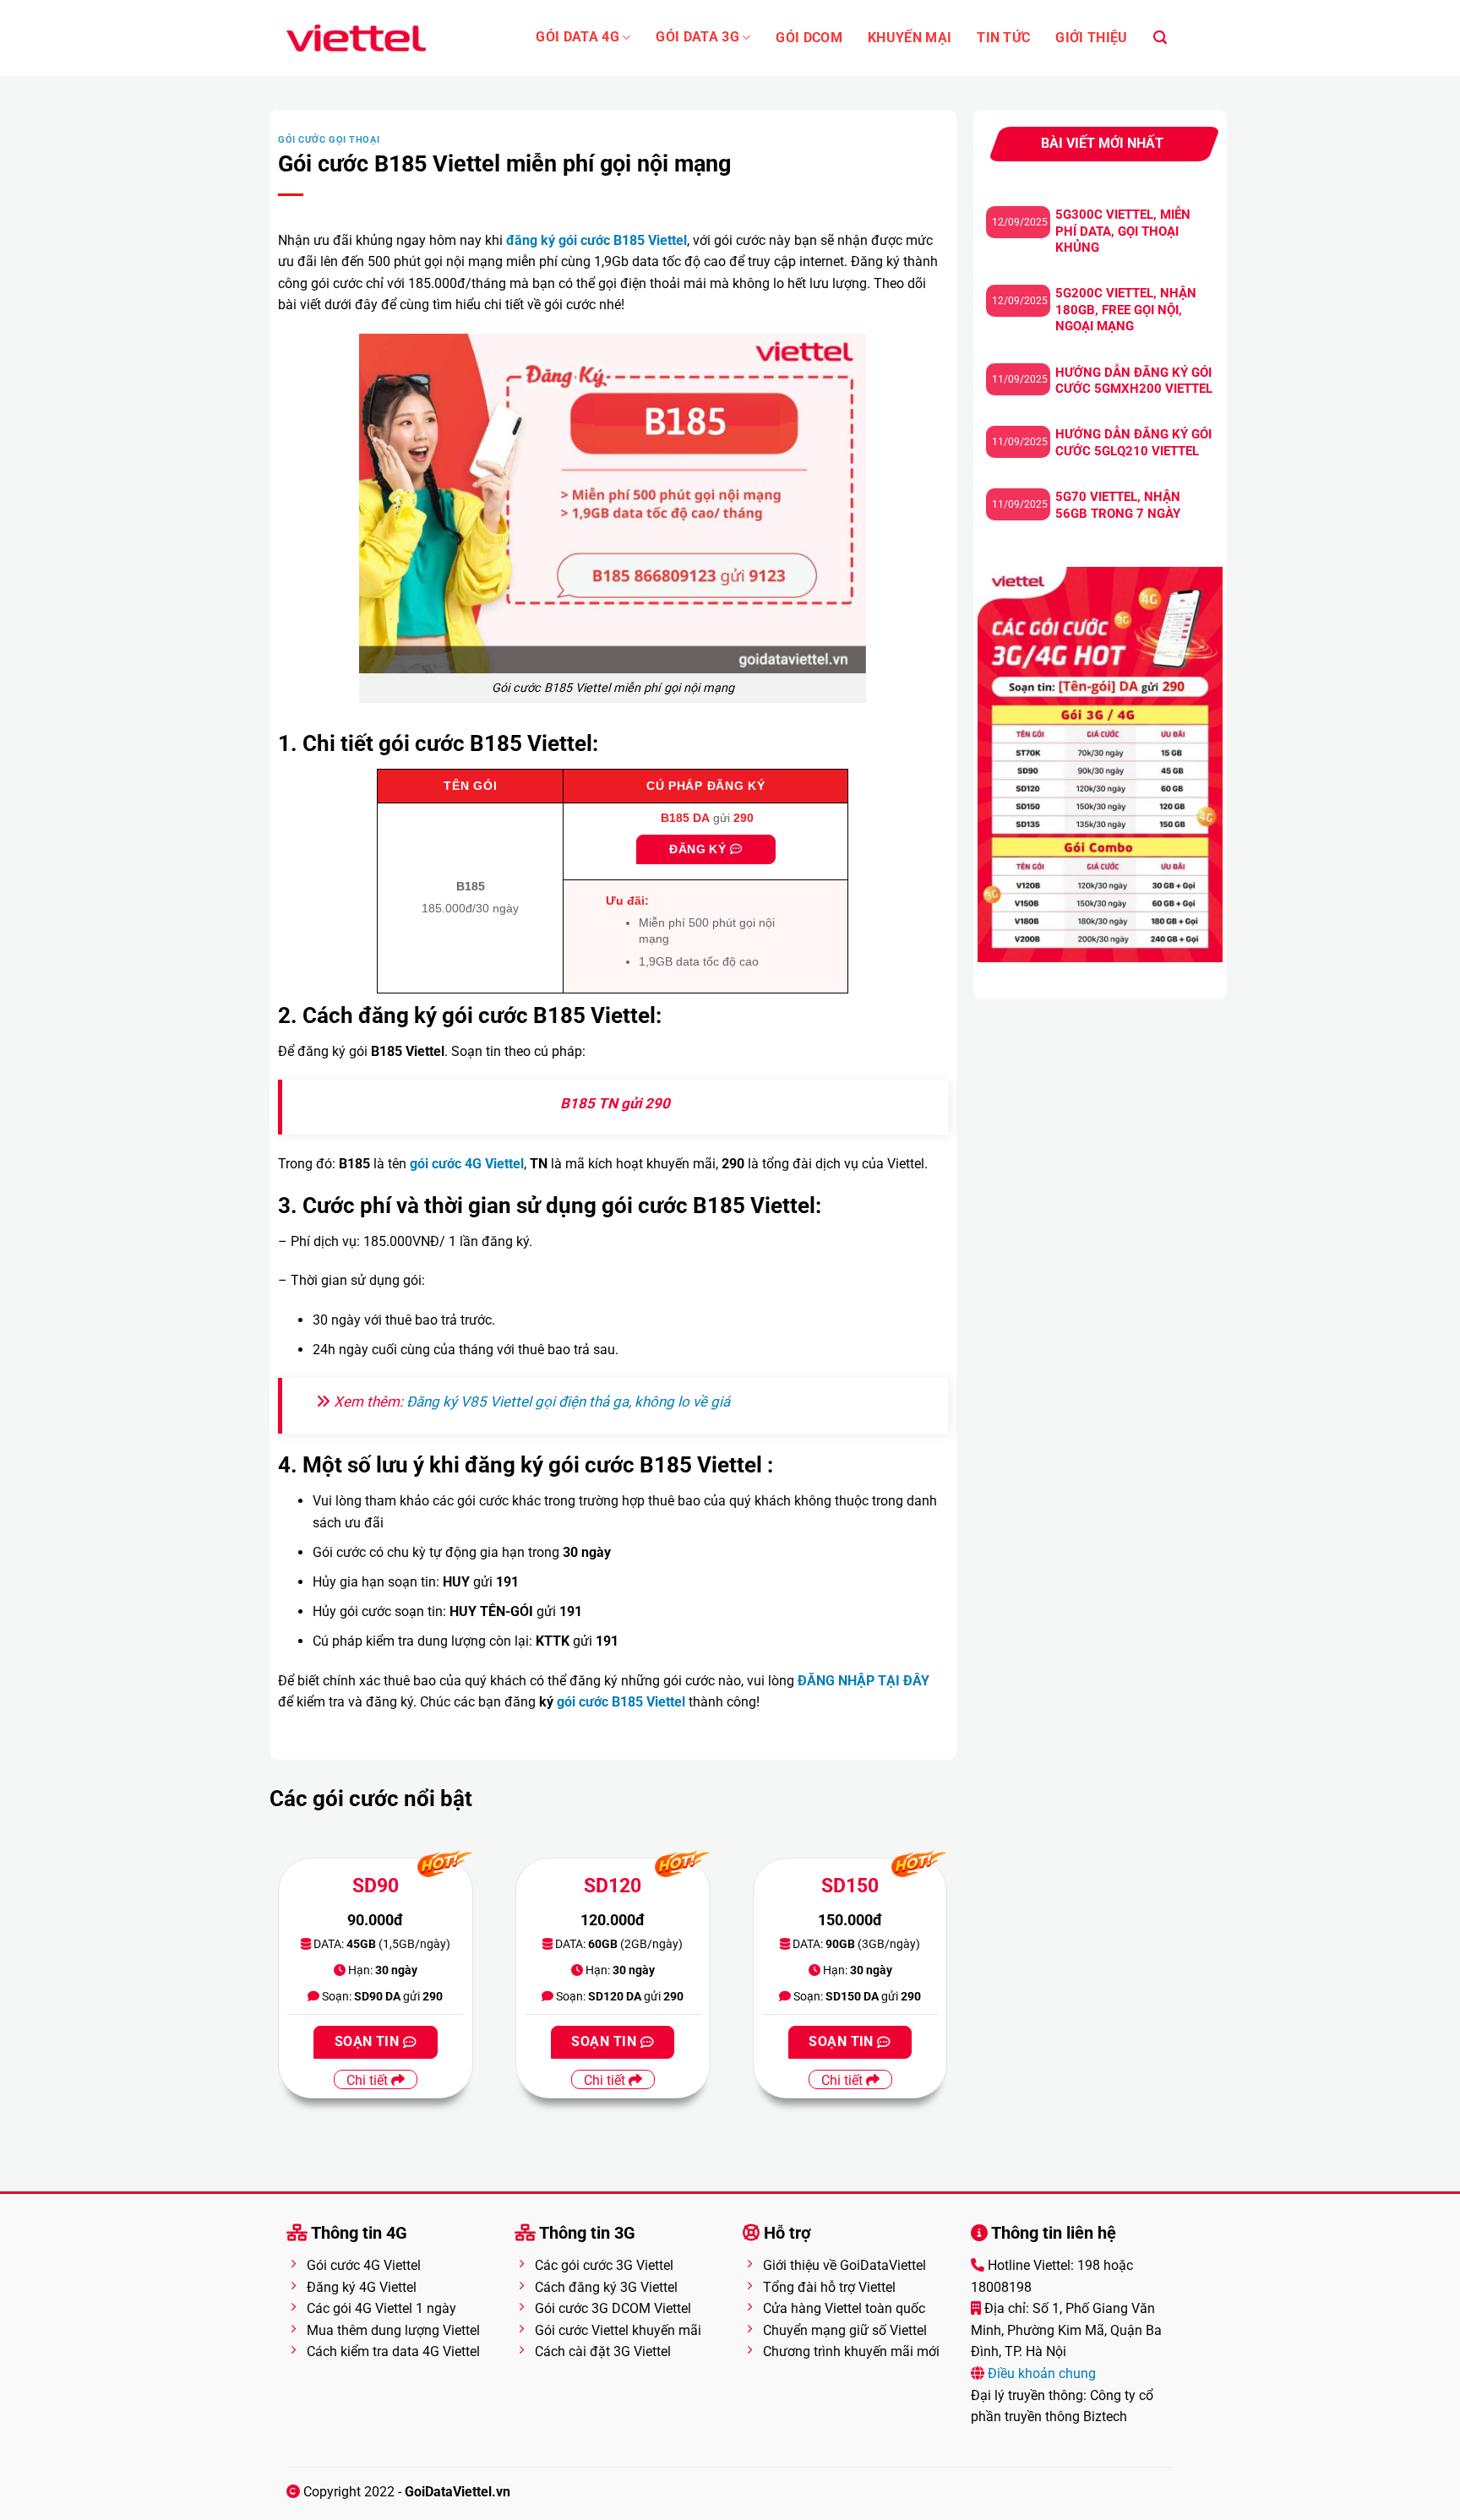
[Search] (1160, 38)
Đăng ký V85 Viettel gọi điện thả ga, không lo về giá (568, 1402)
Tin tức (1003, 38)
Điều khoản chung (1040, 2373)
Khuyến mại (910, 38)
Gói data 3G (697, 37)
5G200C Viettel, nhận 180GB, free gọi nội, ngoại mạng (1126, 310)
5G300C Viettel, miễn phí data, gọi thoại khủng (1123, 231)
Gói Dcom (809, 38)
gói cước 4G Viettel (467, 1164)
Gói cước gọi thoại (329, 140)
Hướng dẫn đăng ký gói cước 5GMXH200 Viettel (1134, 381)
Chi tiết (369, 2080)
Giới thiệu (1091, 38)
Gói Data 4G (577, 37)
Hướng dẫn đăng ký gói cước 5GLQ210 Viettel (1133, 443)
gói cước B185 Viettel (621, 1702)
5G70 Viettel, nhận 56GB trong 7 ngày (1118, 505)
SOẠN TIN (369, 2042)
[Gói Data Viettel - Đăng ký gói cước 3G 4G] (356, 38)
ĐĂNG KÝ (699, 849)
